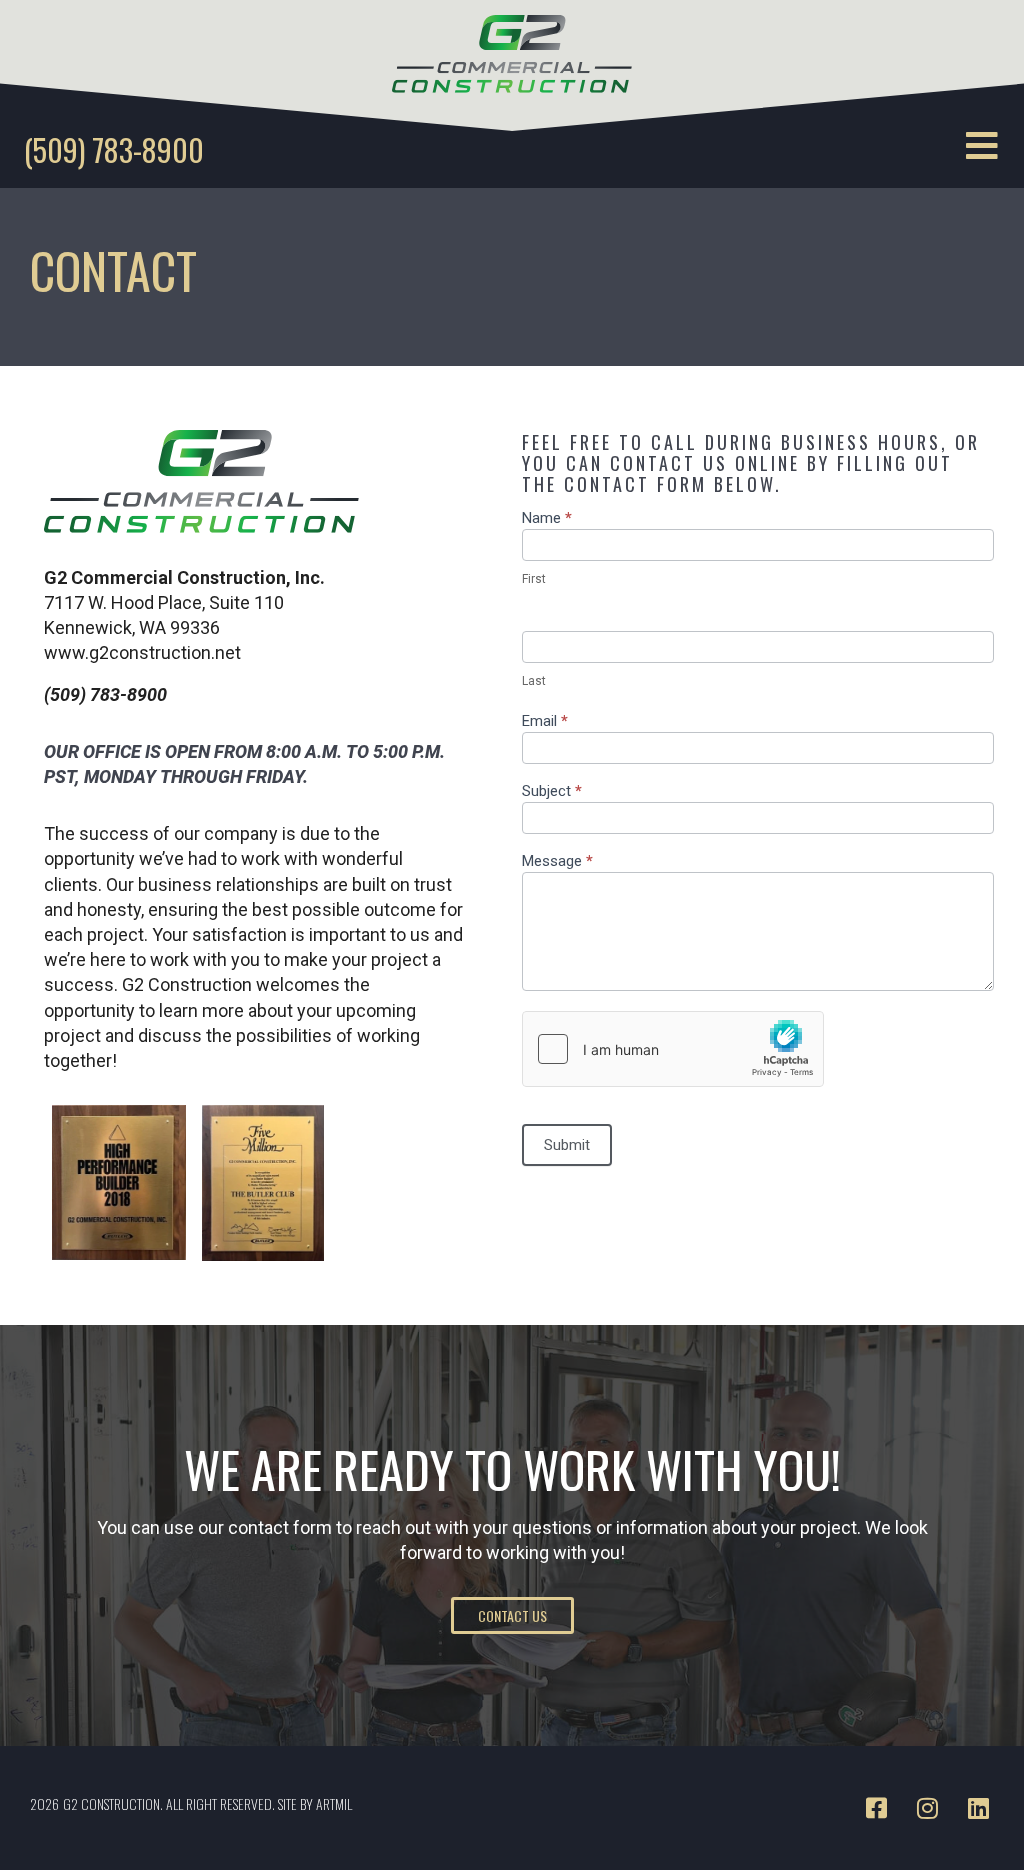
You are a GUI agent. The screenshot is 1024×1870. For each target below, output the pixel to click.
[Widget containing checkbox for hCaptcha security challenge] (673, 1049)
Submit (567, 1145)
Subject (552, 792)
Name (547, 519)
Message (557, 862)
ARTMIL (334, 1803)
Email (545, 722)
